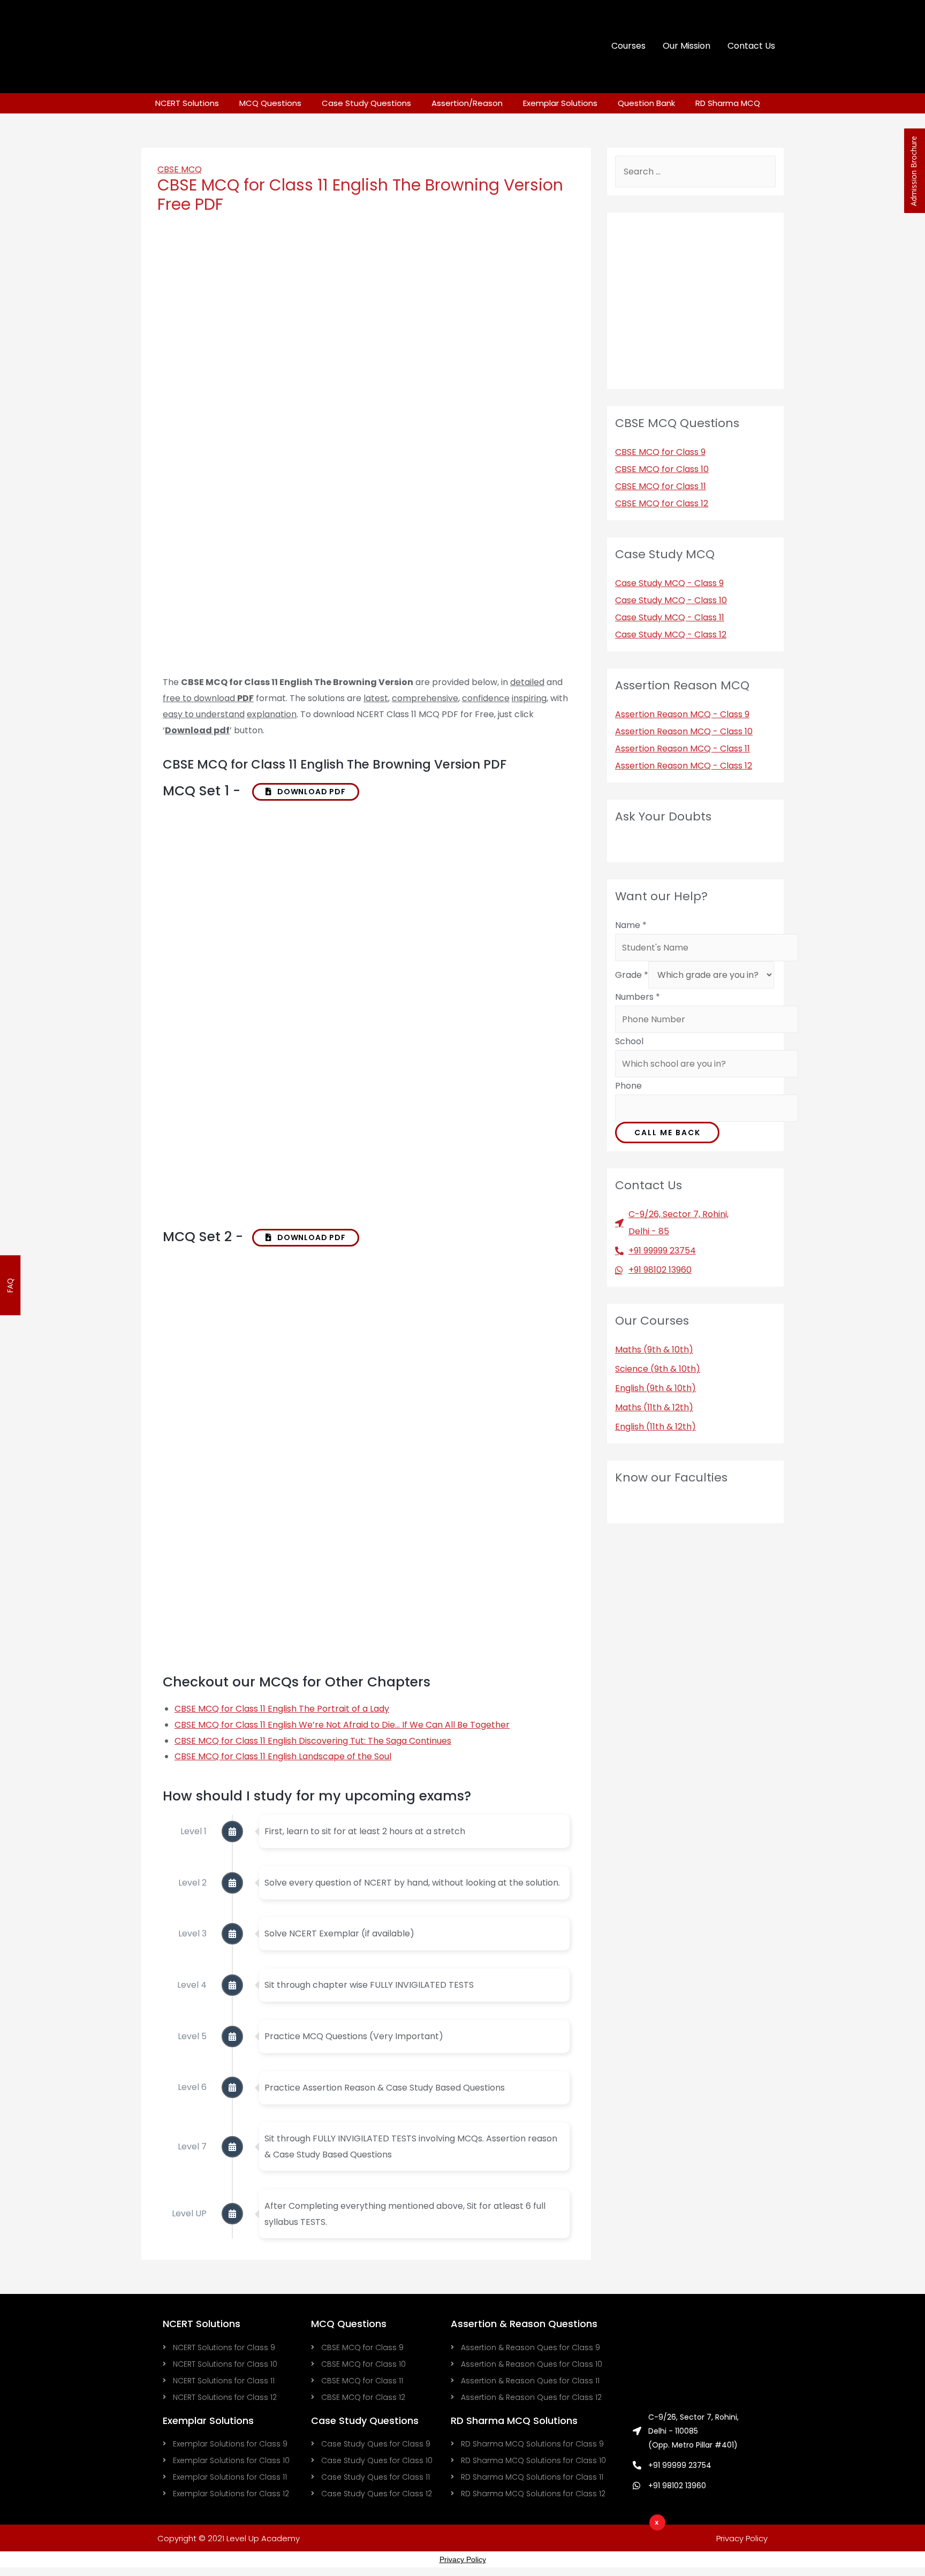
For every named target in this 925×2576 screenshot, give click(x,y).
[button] (306, 792)
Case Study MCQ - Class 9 (669, 583)
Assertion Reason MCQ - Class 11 (683, 749)
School (629, 1041)
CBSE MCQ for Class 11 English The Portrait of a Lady (282, 1709)
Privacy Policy (463, 2559)
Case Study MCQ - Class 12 (671, 634)
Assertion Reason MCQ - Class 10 (684, 731)
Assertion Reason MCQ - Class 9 (682, 714)
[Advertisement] (527, 2547)
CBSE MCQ (180, 169)
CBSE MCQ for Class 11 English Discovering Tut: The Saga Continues (313, 1741)
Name (631, 925)
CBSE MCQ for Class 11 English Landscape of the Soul (283, 1756)
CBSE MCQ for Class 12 (662, 503)
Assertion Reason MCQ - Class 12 (684, 766)
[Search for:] (695, 172)
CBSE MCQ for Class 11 (661, 486)
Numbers (638, 997)
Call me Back (668, 1133)
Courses (628, 46)
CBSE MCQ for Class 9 (660, 452)
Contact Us (751, 46)
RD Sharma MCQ (728, 103)
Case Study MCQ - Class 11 (670, 617)
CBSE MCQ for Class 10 (662, 469)
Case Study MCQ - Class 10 (671, 600)
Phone (628, 1086)
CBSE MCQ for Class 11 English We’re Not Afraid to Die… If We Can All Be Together (342, 1725)
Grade (632, 975)
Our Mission (687, 46)
